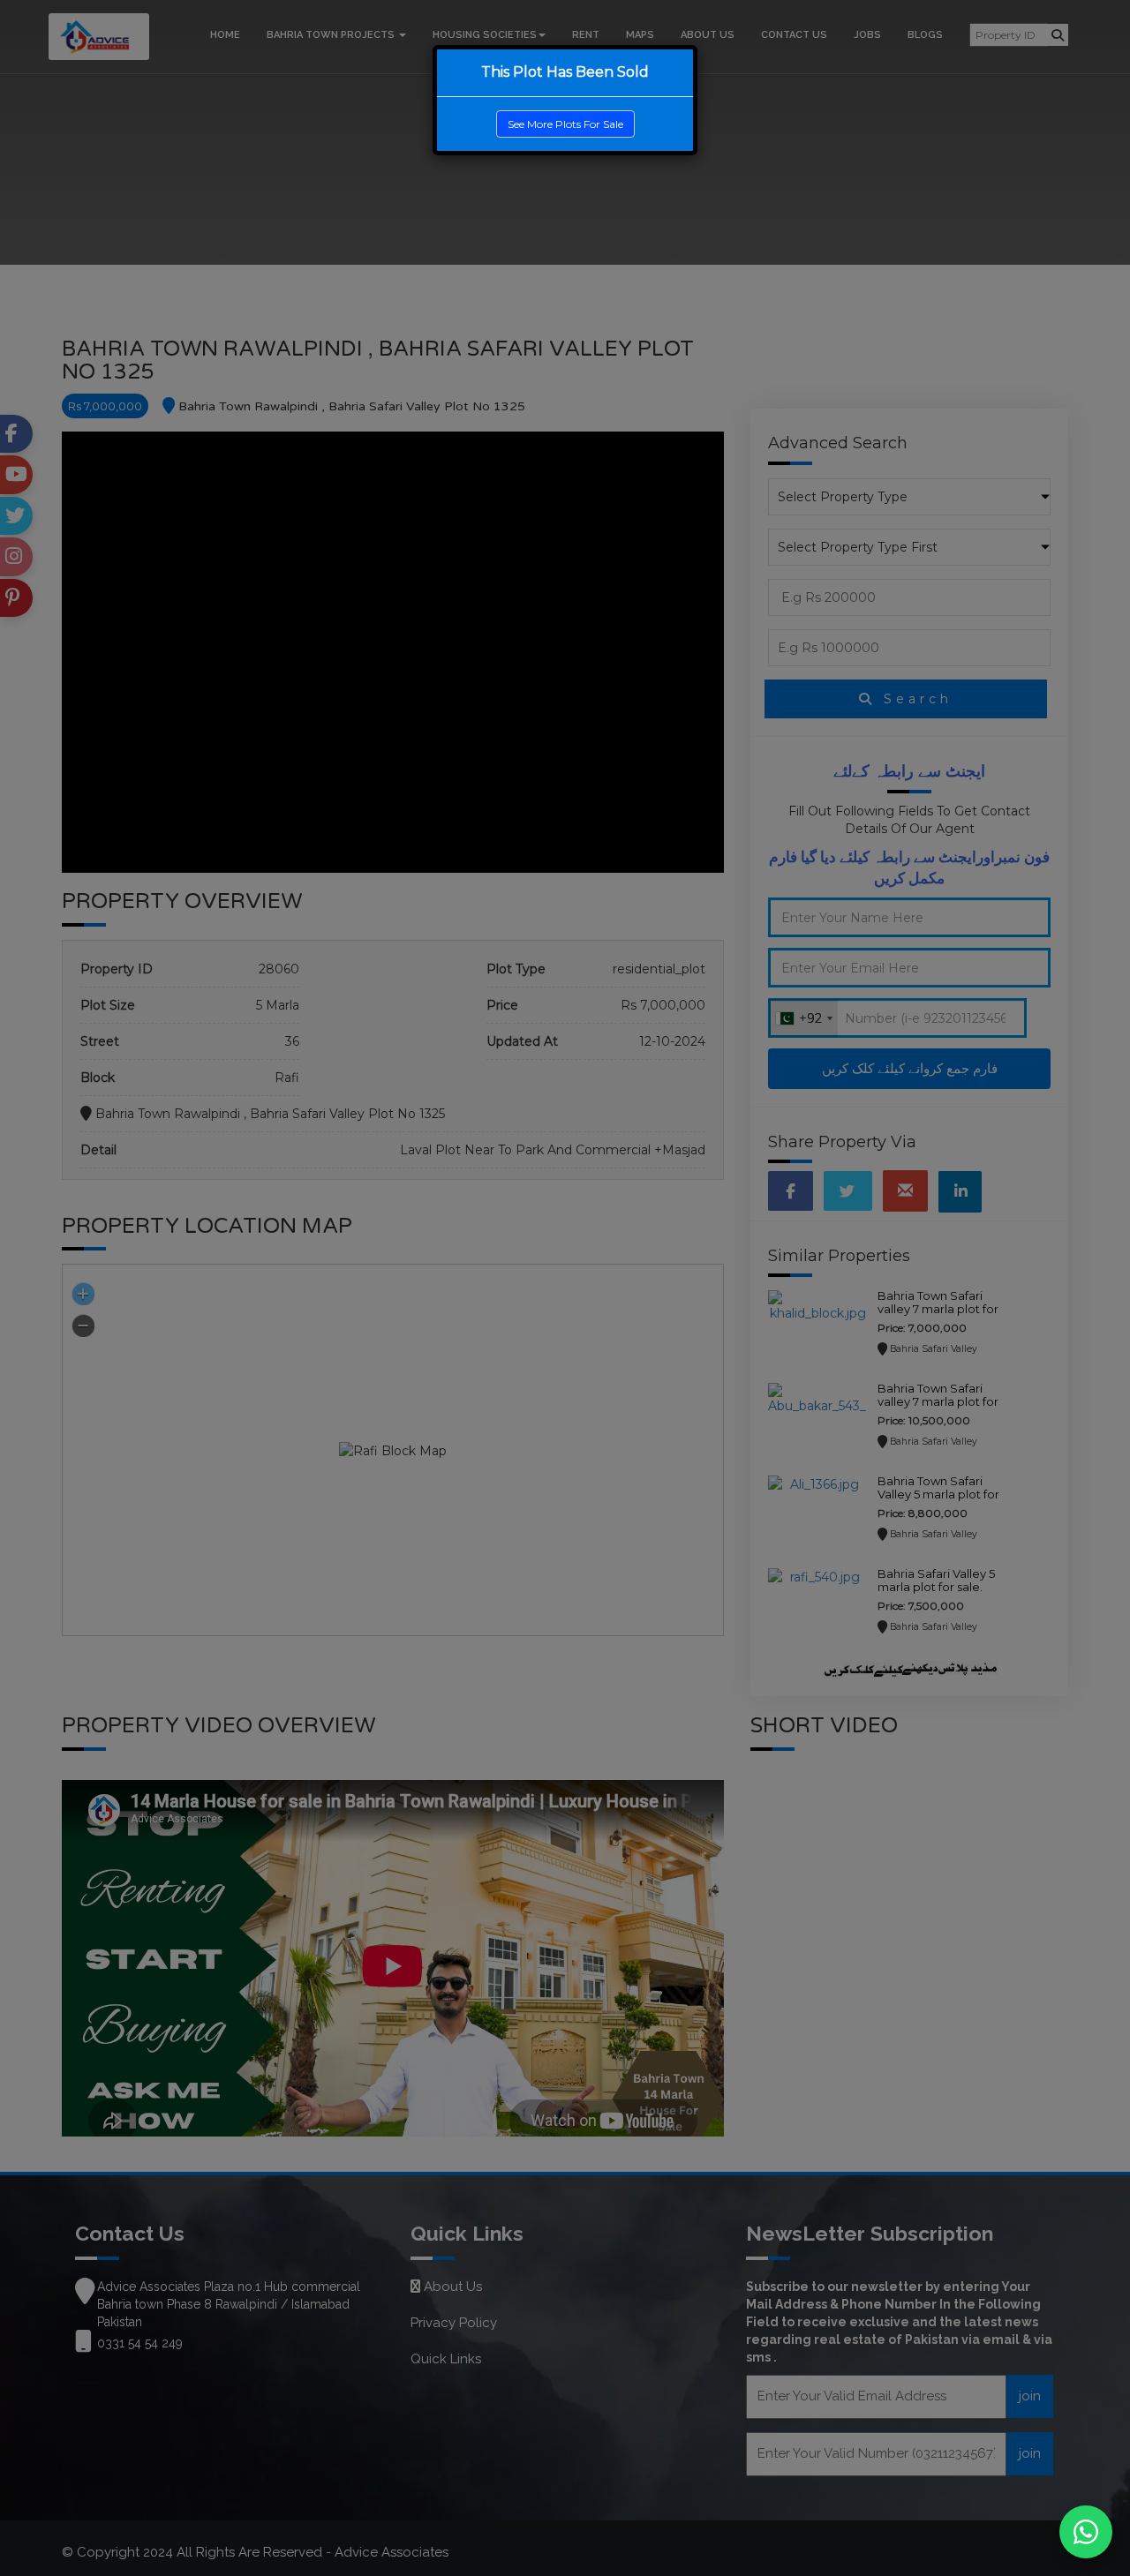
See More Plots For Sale (565, 124)
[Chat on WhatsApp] (1086, 2532)
